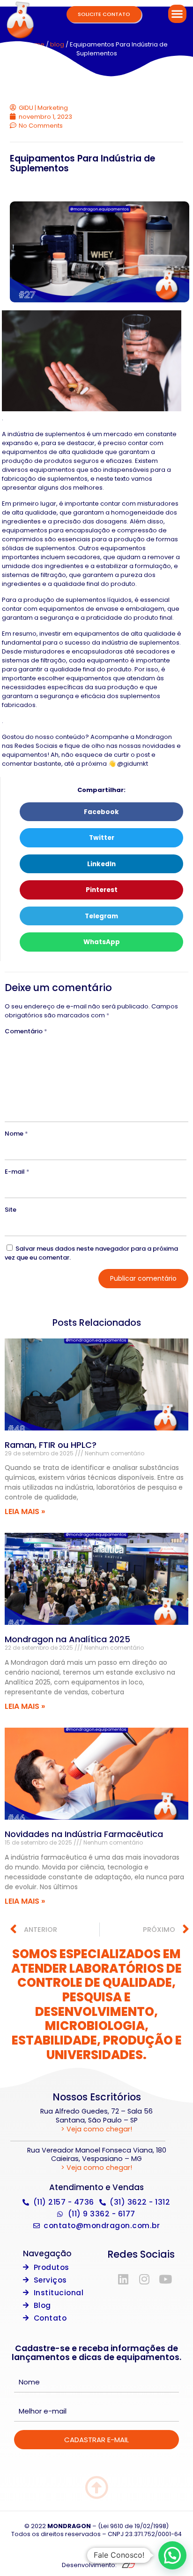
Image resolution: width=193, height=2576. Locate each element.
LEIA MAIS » (25, 1511)
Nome (16, 1134)
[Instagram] (144, 2279)
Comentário (26, 1031)
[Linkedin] (123, 2279)
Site (11, 1210)
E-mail (17, 1172)
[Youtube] (165, 2279)
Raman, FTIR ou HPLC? (51, 1445)
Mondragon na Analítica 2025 (67, 1639)
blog (57, 44)
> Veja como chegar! (96, 2129)
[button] (177, 14)
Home (35, 44)
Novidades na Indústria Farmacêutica (84, 1834)
